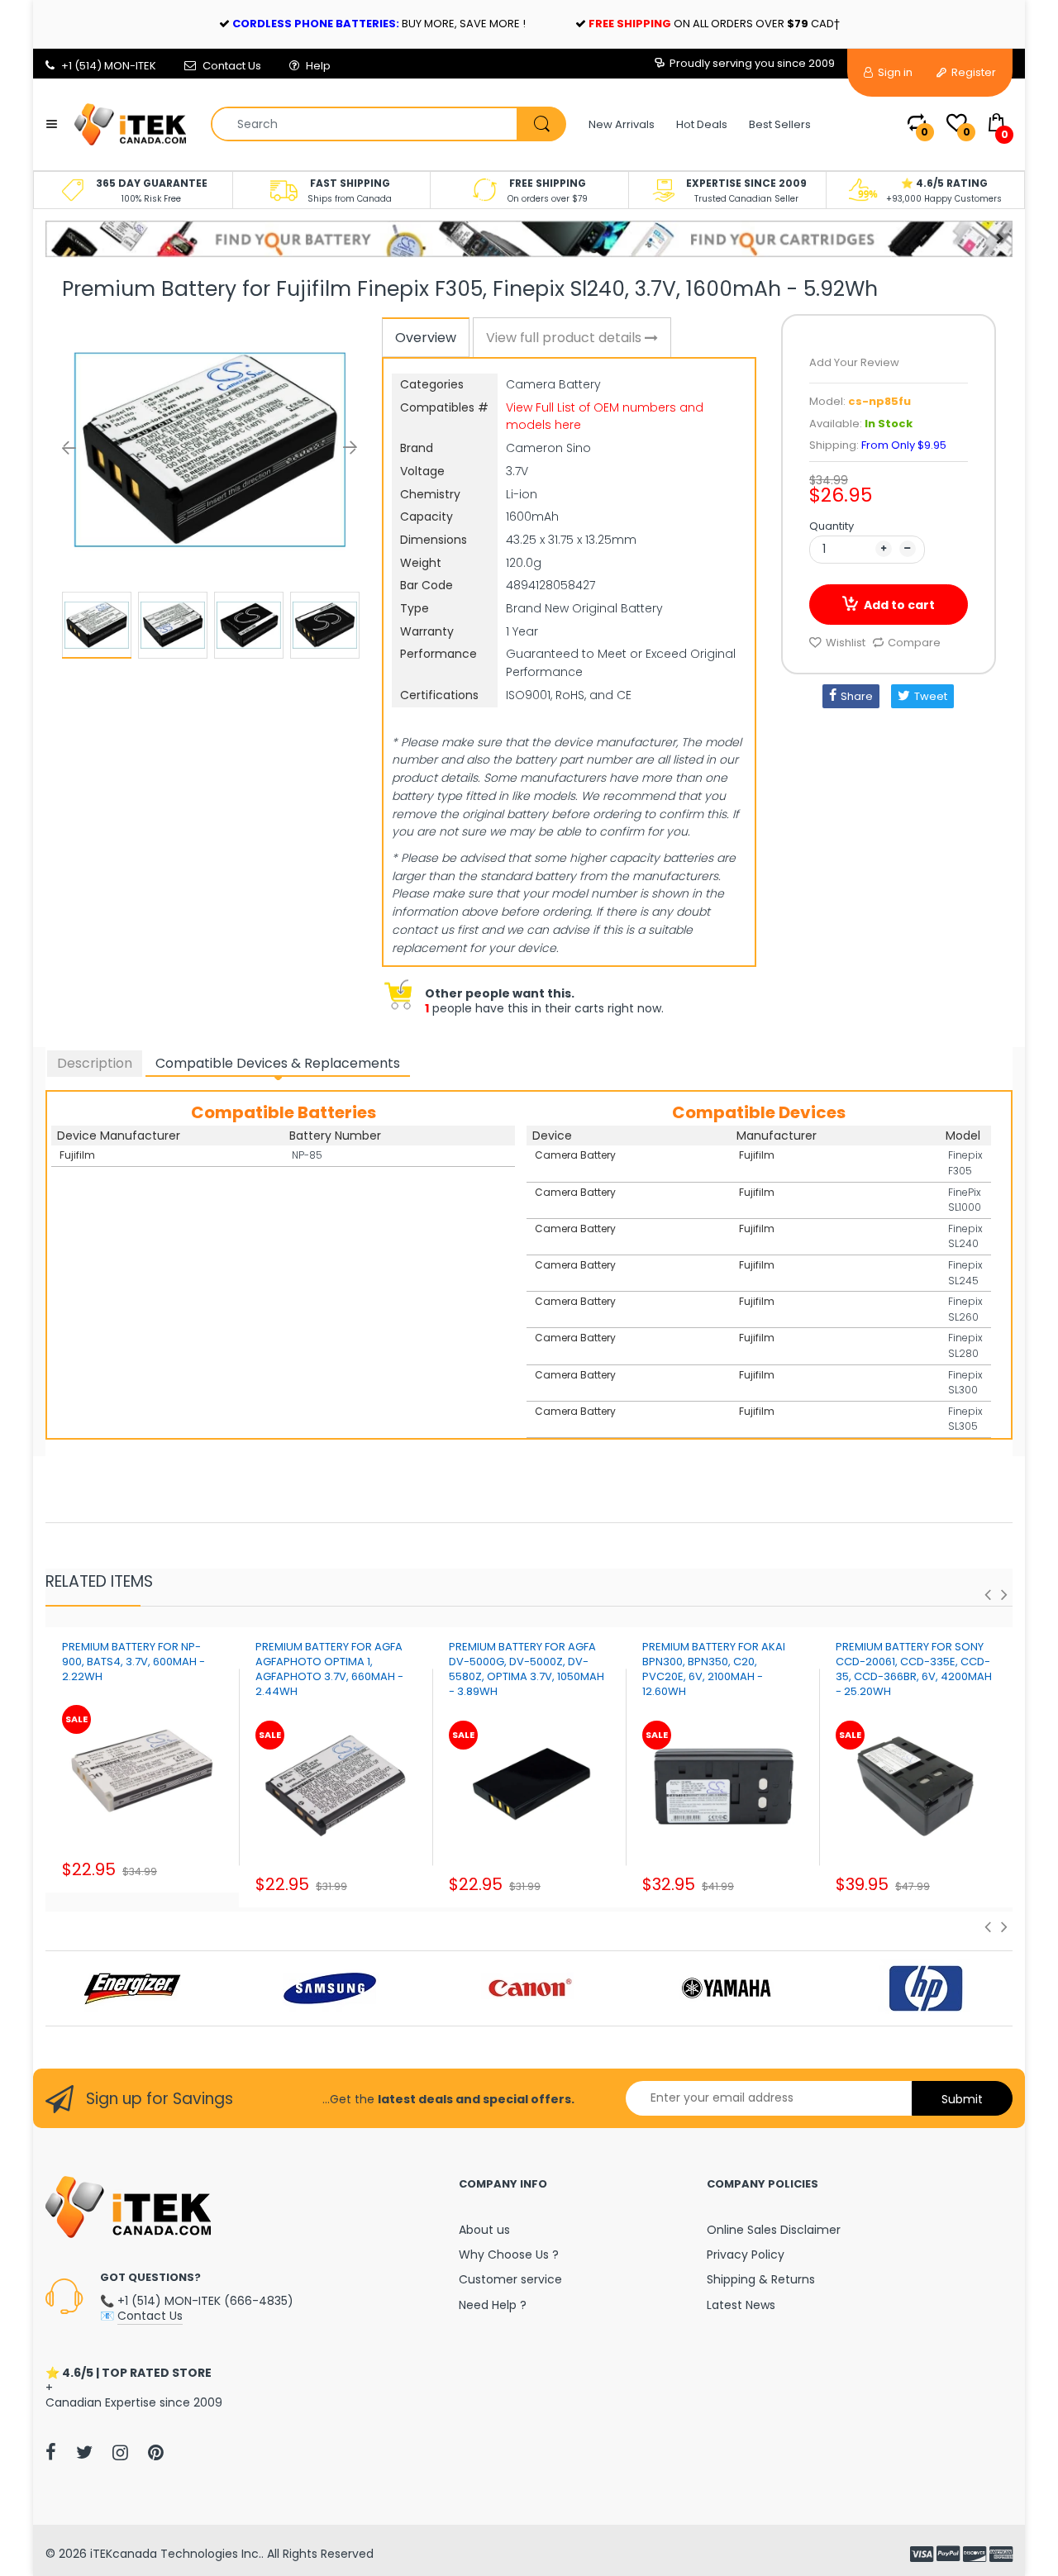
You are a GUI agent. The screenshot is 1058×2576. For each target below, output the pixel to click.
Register (972, 72)
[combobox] (388, 124)
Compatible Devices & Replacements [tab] (278, 1063)
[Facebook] (51, 2452)
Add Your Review (854, 362)
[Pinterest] (156, 2452)
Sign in (894, 72)
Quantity (832, 526)
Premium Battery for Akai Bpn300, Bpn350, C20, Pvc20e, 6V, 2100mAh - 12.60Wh (714, 1669)
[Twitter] (84, 2452)
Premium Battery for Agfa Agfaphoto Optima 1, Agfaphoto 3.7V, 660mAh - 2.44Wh (329, 1669)
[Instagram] (120, 2452)
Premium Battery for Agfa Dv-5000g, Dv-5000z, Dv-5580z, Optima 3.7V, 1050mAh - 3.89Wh (527, 1669)
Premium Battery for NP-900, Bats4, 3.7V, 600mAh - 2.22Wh (133, 1662)
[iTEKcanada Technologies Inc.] (130, 123)
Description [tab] (95, 1063)
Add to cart (899, 605)
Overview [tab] (426, 338)
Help (318, 66)
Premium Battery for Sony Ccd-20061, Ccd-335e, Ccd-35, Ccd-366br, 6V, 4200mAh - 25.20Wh (914, 1669)
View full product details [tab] (565, 338)
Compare (914, 643)
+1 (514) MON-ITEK (109, 66)
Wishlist (846, 643)
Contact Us (232, 66)
